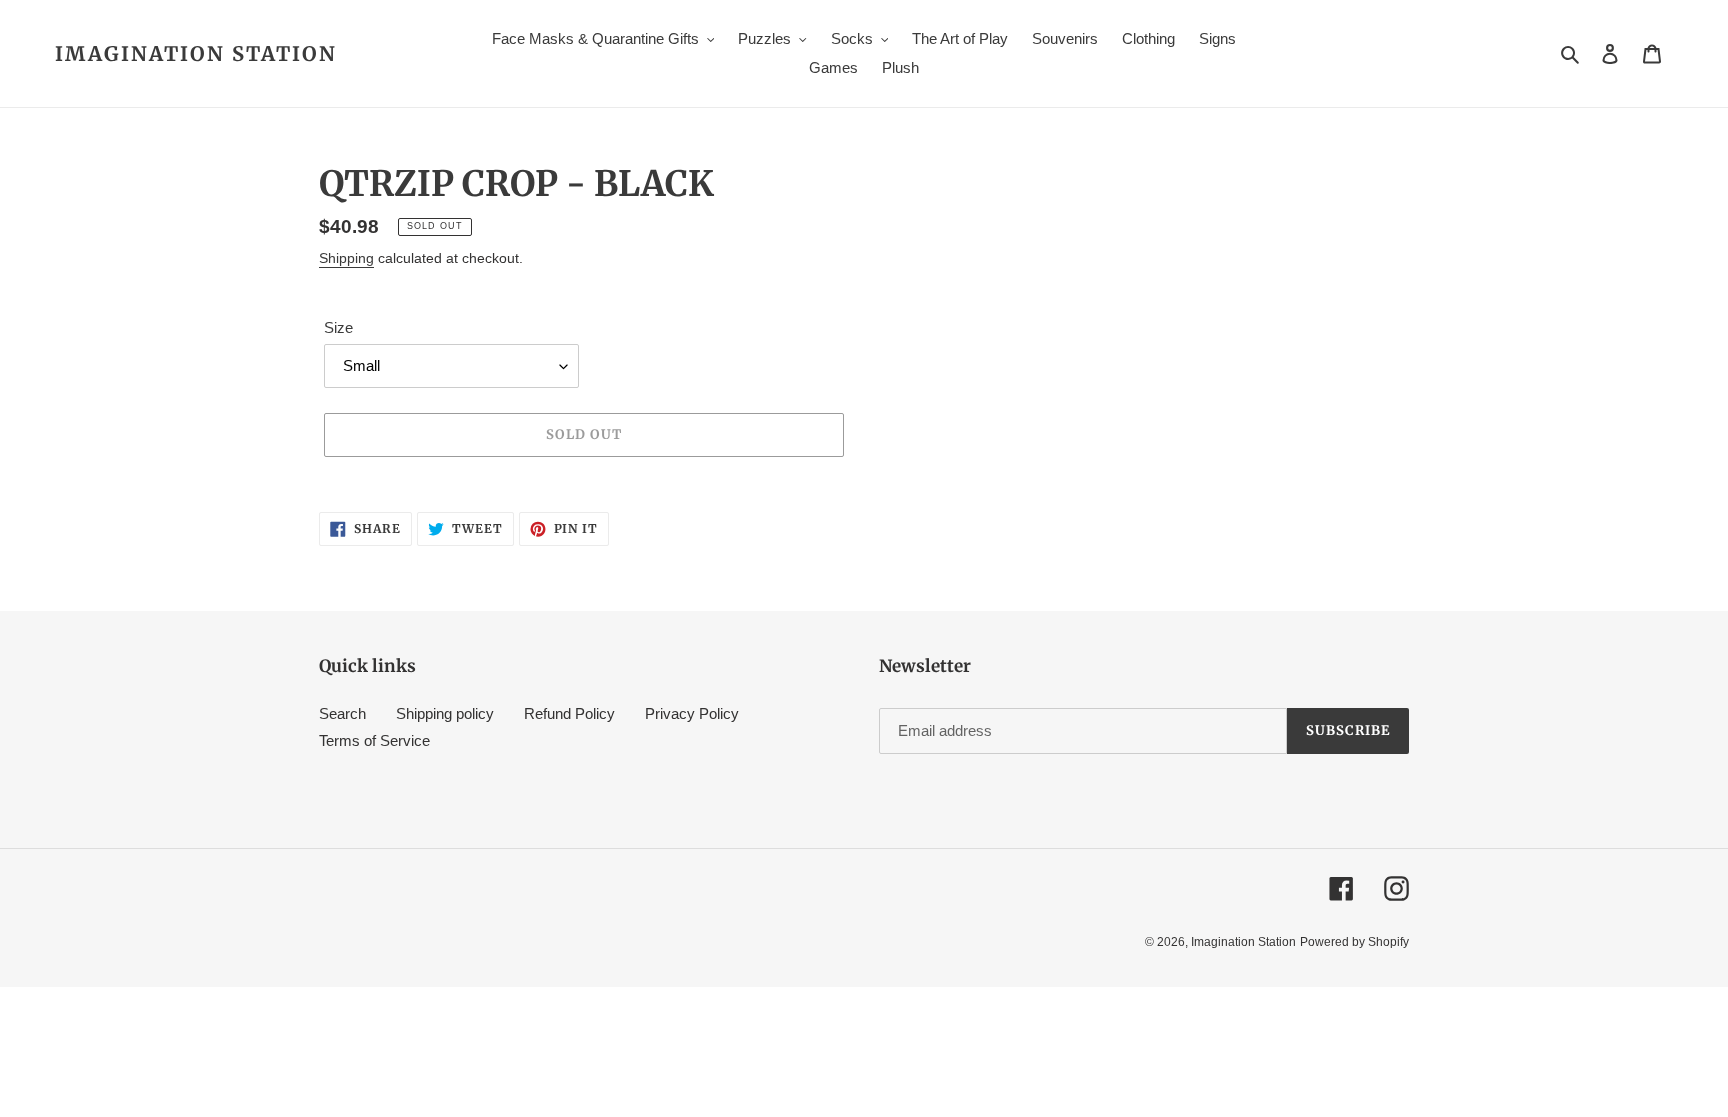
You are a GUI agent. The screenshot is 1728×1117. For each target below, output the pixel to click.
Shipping (346, 258)
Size (338, 327)
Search (342, 713)
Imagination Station (196, 54)
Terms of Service (374, 740)
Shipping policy (445, 713)
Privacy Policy (692, 713)
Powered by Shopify (1354, 942)
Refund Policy (569, 713)
